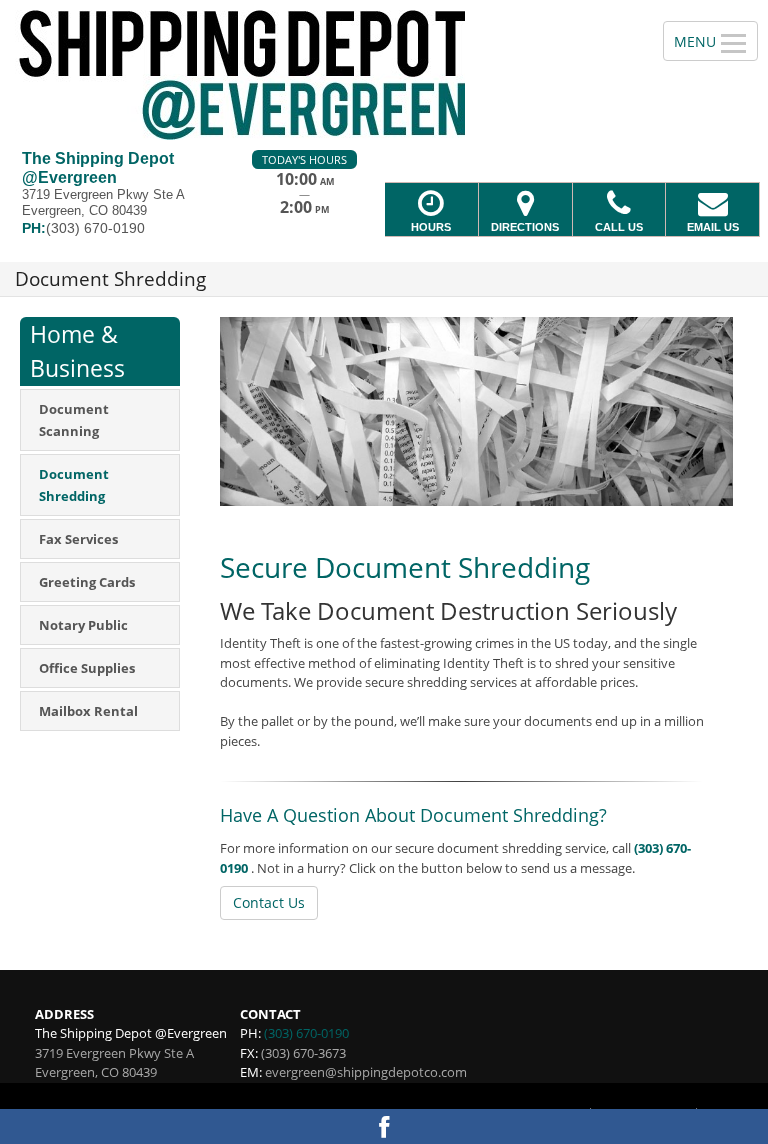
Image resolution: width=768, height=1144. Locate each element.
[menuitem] (100, 420)
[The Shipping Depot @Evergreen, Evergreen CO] (384, 75)
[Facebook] (384, 1126)
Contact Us (269, 902)
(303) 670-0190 (306, 1033)
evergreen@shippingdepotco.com (366, 1072)
